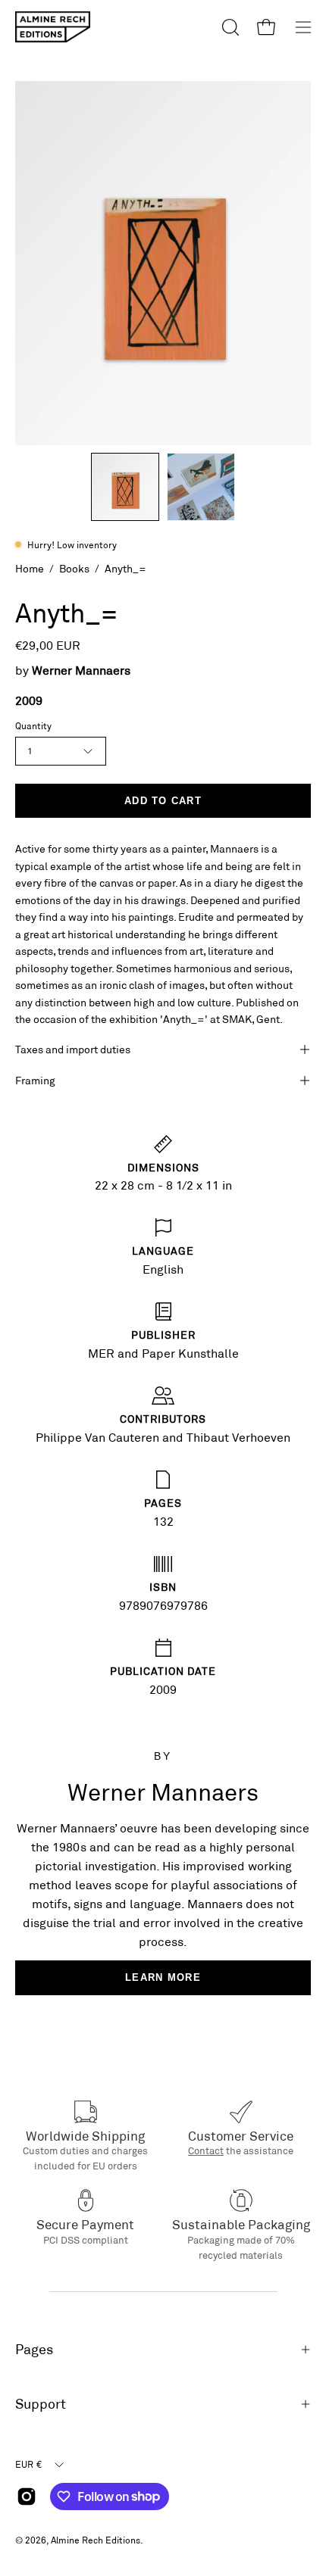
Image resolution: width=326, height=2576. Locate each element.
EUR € (28, 2464)
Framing (35, 1080)
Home (30, 568)
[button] (229, 27)
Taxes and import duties (73, 1049)
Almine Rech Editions (96, 2540)
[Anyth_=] (125, 487)
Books (74, 568)
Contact (206, 2150)
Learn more (163, 1977)
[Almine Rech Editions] (53, 27)
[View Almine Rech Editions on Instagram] (27, 2496)
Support (41, 2404)
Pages (34, 2349)
